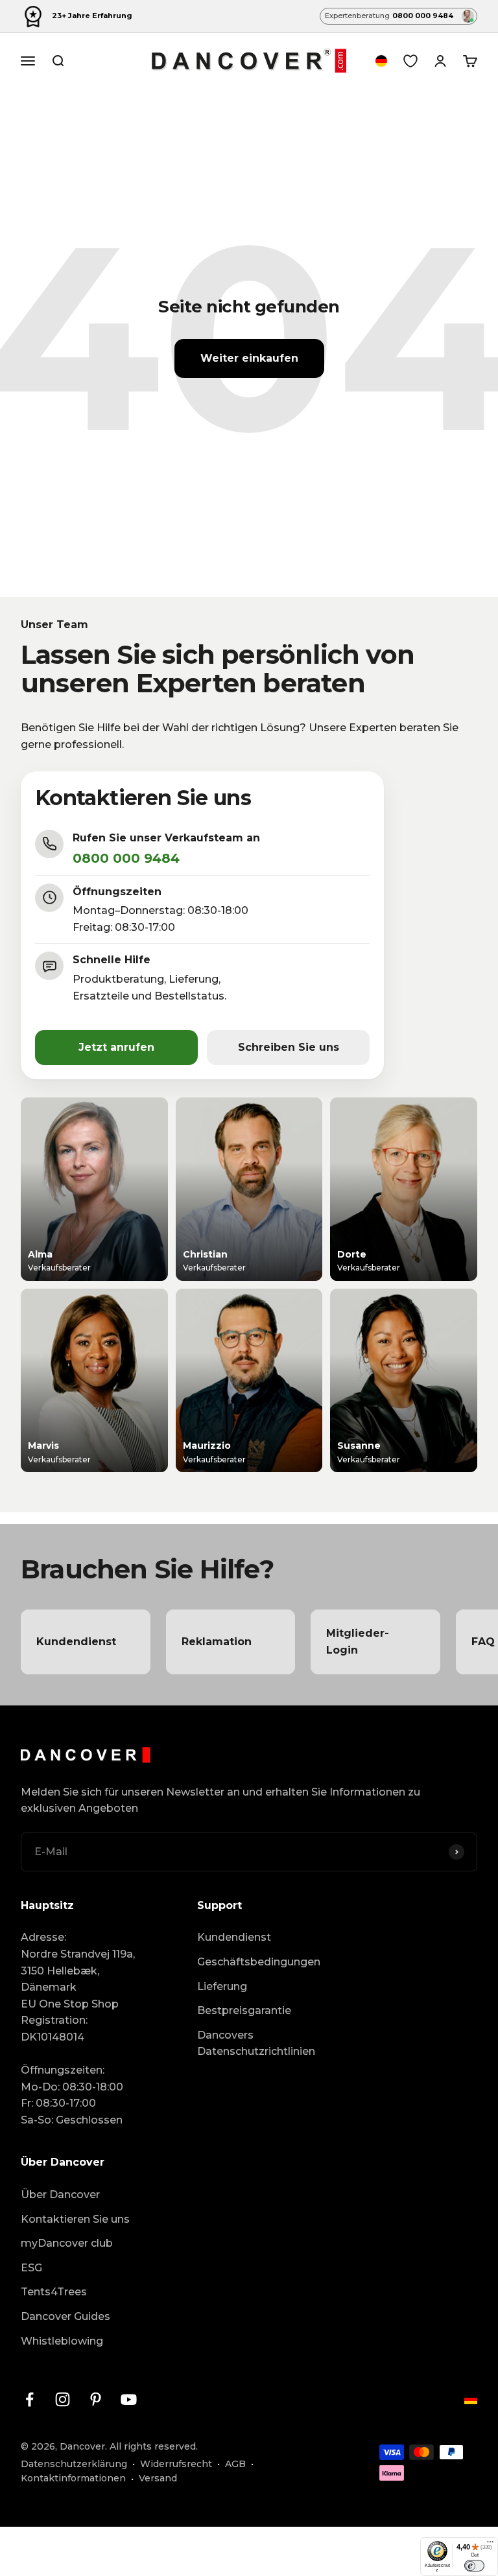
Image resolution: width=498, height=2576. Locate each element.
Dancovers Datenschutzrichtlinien (256, 2043)
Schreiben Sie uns (289, 1047)
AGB (235, 2464)
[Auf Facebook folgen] (30, 2399)
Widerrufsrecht (176, 2464)
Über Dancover (60, 2195)
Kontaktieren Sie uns (75, 2219)
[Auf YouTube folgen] (129, 2399)
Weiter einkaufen (249, 358)
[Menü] (490, 2545)
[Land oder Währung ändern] (381, 61)
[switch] (474, 2566)
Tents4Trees (54, 2292)
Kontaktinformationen (73, 2478)
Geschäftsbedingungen (259, 1962)
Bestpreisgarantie (244, 2010)
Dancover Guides (65, 2316)
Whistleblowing (62, 2341)
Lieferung (222, 1986)
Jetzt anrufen (116, 1047)
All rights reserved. (154, 2446)
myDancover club (67, 2243)
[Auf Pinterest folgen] (96, 2399)
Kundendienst (234, 1937)
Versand (158, 2478)
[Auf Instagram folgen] (63, 2399)
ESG (31, 2268)
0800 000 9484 (126, 858)
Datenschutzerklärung (74, 2464)
